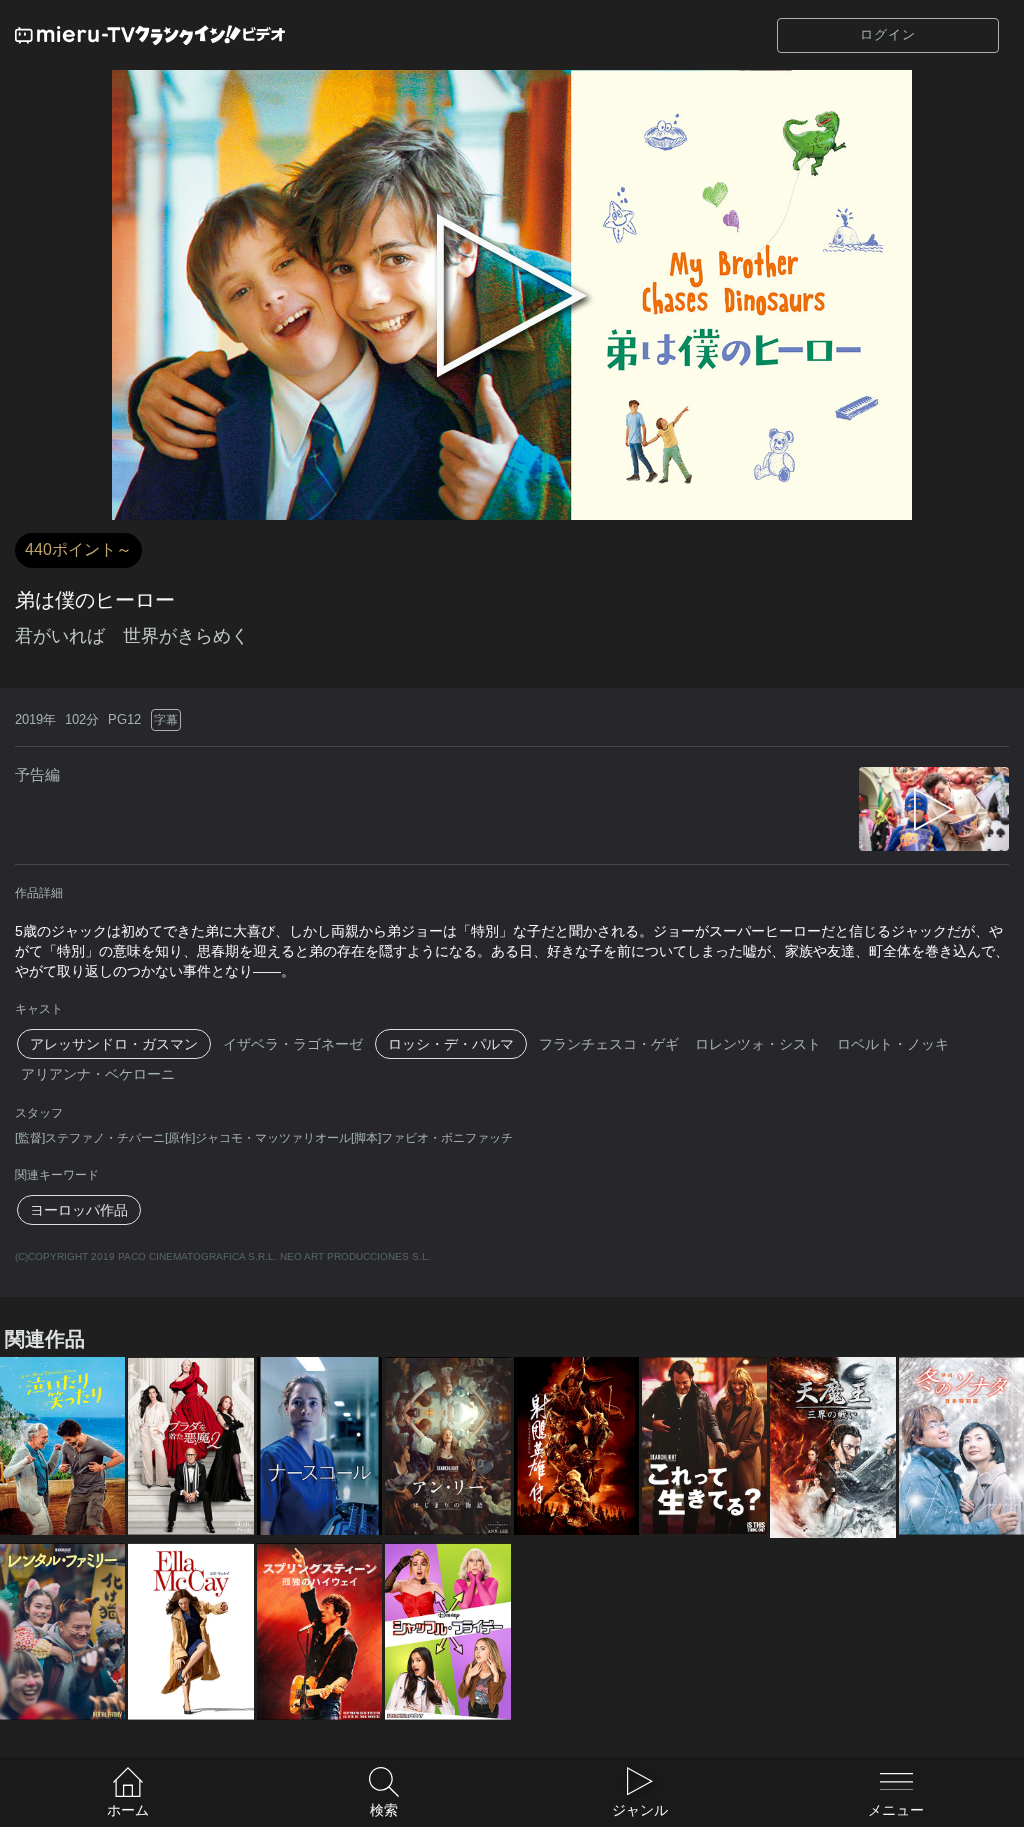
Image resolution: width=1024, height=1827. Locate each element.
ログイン (888, 34)
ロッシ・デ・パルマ (451, 1044)
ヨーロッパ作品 (79, 1210)
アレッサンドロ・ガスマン (114, 1044)
